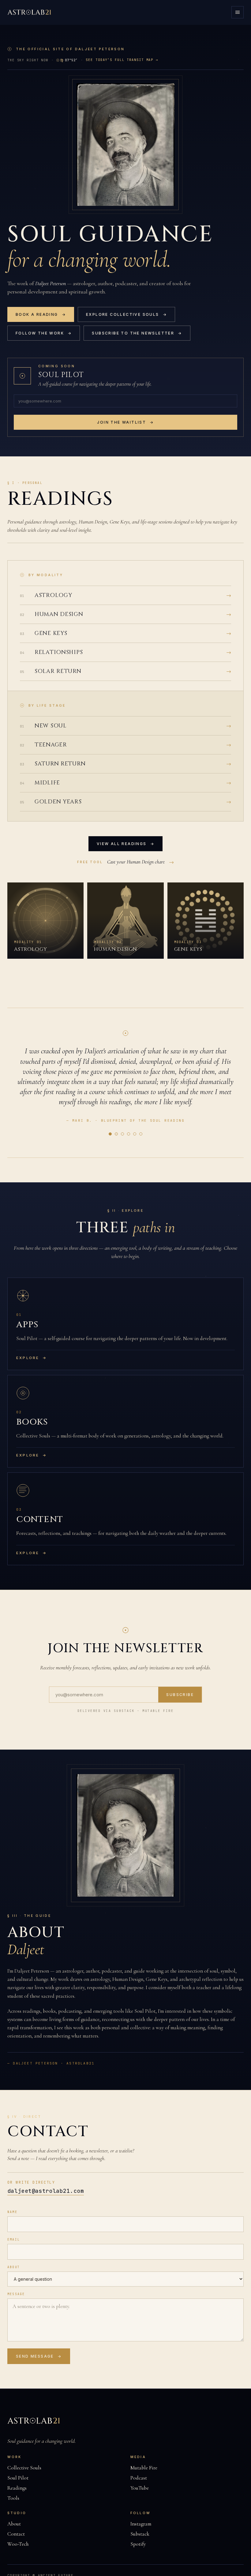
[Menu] (238, 12)
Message (16, 2294)
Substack (140, 2534)
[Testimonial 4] (129, 1134)
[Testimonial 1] (110, 1134)
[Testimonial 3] (122, 1134)
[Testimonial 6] (141, 1134)
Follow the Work (44, 333)
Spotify (138, 2544)
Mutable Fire (144, 2468)
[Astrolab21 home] (30, 12)
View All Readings (125, 844)
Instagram (141, 2524)
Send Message (39, 2356)
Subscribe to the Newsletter (137, 333)
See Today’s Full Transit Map (122, 60)
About (14, 2267)
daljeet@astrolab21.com (46, 2191)
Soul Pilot (18, 2478)
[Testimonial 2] (116, 1134)
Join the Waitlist (125, 422)
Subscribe (180, 1695)
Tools (13, 2498)
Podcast (139, 2478)
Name (12, 2212)
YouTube (140, 2488)
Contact (16, 2534)
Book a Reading (41, 314)
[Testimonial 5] (135, 1134)
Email (14, 2240)
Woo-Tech (18, 2544)
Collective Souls (24, 2468)
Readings (17, 2488)
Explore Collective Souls (126, 314)
